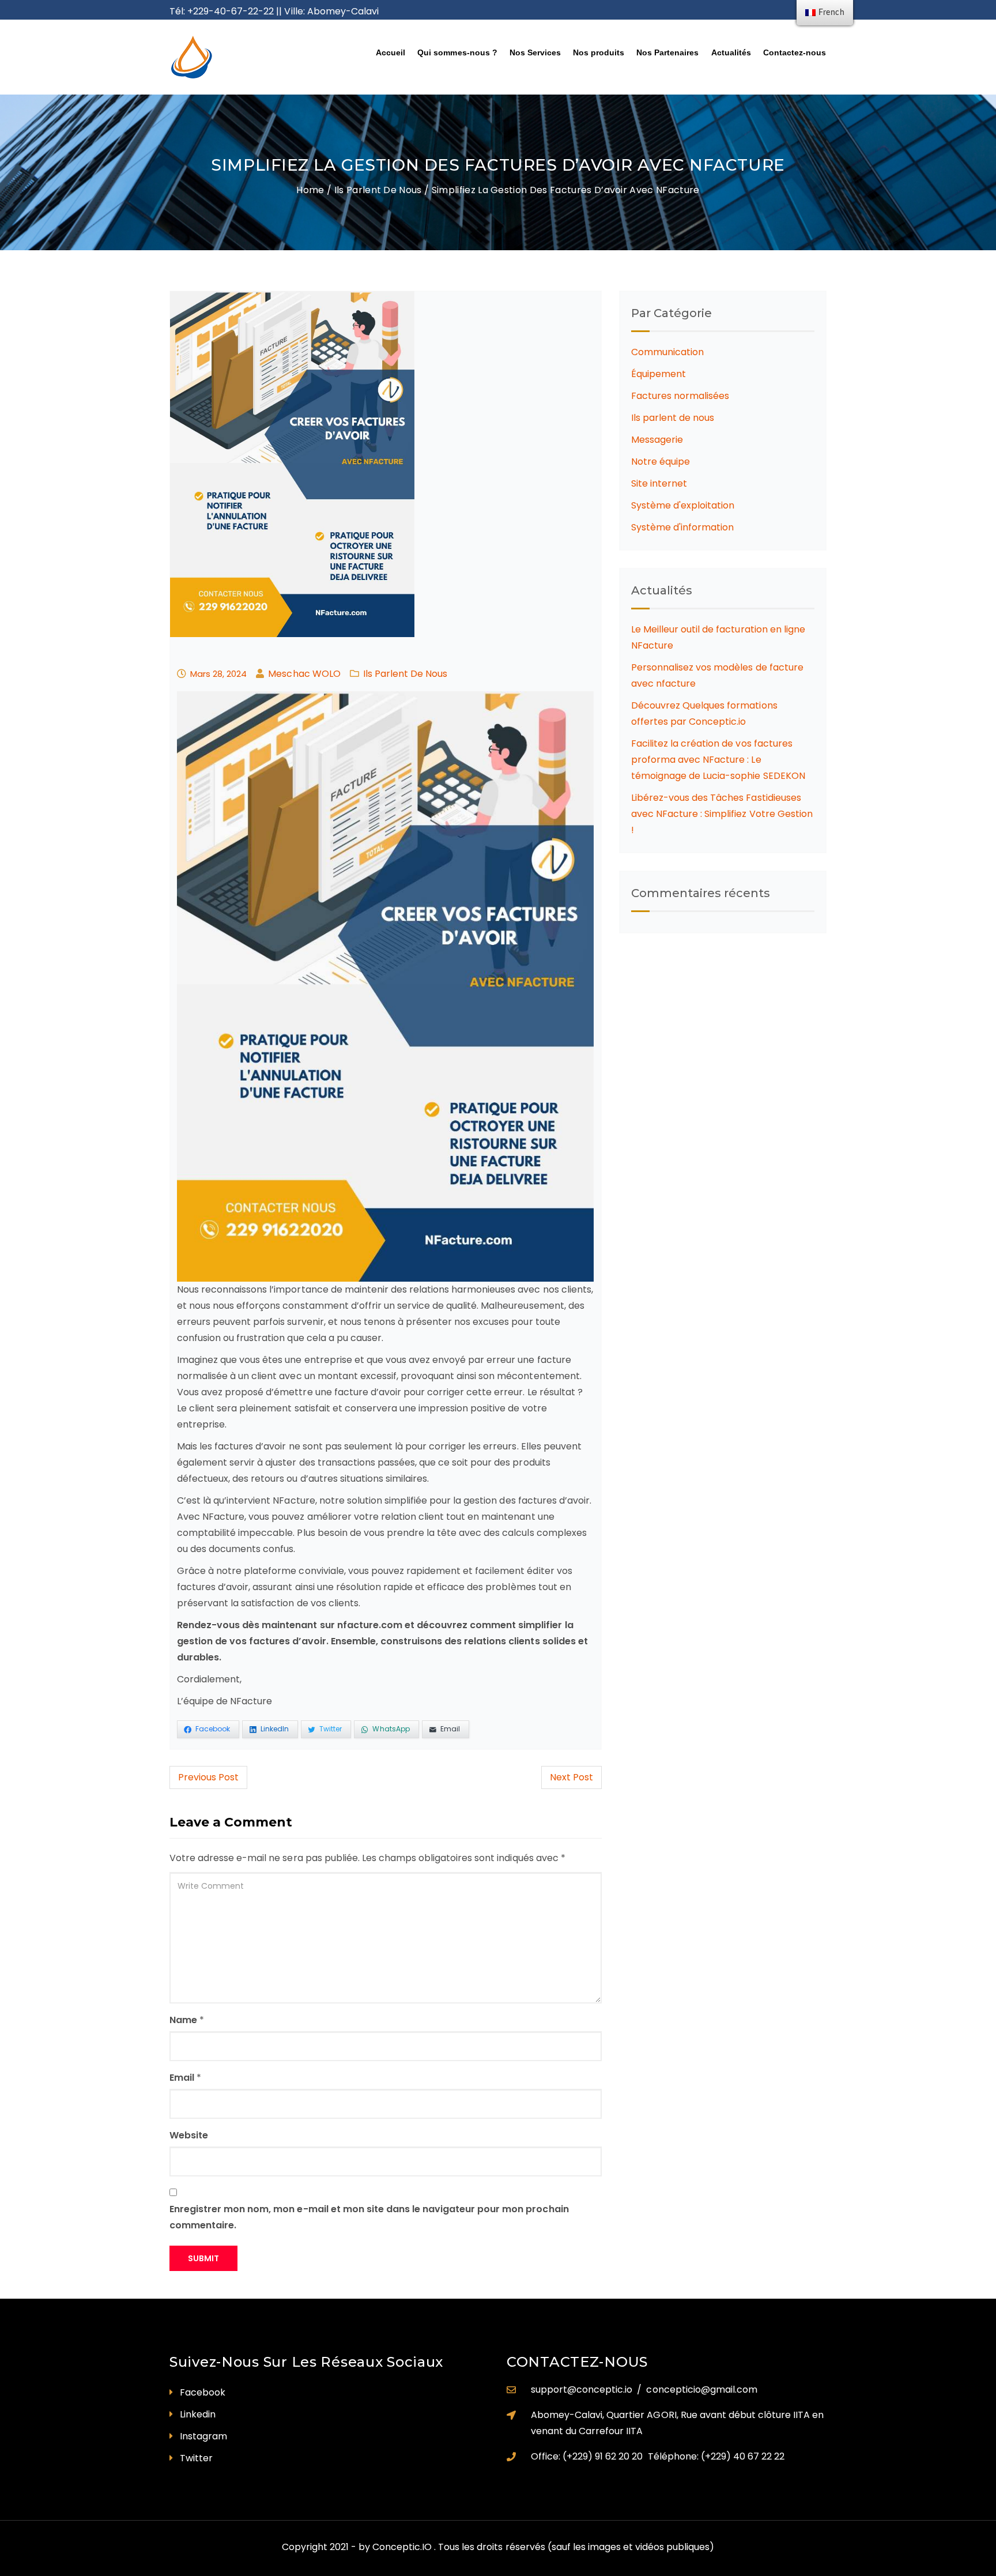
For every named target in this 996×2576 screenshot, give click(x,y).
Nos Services (535, 52)
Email (182, 2078)
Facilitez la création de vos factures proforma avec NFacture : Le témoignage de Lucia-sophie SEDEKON (718, 760)
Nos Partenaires (667, 52)
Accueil (391, 52)
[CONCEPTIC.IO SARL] (245, 57)
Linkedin (198, 2414)
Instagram (203, 2436)
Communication (667, 352)
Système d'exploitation (683, 505)
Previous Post (208, 1777)
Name (183, 2020)
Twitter (196, 2458)
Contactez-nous (795, 52)
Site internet (659, 483)
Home (310, 190)
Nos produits (599, 52)
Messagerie (657, 440)
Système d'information (682, 527)
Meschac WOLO (304, 674)
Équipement (659, 374)
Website (189, 2135)
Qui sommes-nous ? (457, 52)
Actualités (731, 52)
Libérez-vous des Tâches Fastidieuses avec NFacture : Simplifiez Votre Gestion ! (722, 814)
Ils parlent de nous (378, 190)
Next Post (571, 1777)
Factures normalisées (680, 396)
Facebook (203, 2392)
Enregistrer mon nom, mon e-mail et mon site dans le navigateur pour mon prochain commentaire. (369, 2217)
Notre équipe (661, 462)
